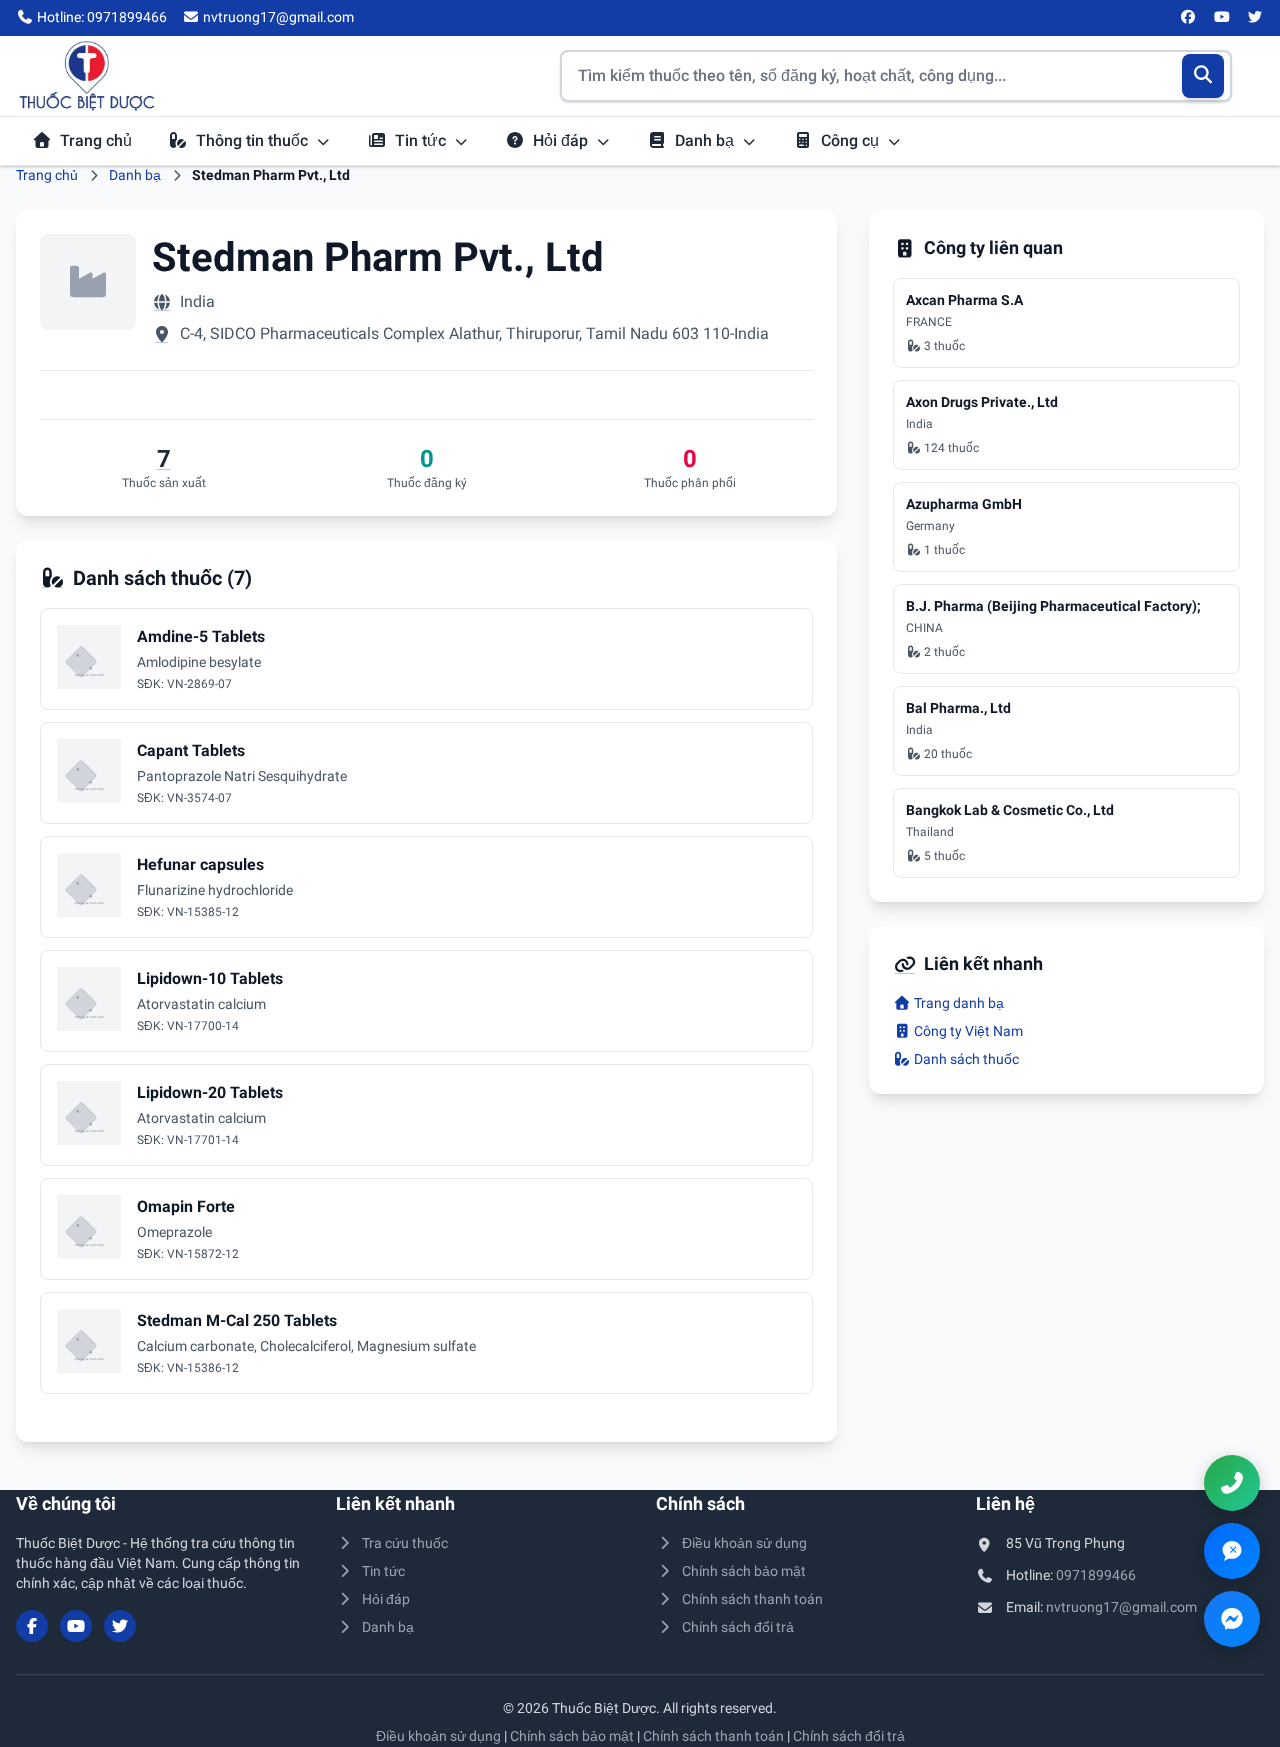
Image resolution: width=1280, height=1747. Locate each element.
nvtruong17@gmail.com (1121, 1607)
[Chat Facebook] (1232, 1619)
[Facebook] (1189, 18)
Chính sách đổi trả (738, 1627)
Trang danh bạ (957, 1003)
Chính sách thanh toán (752, 1599)
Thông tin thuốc (254, 140)
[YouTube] (1222, 18)
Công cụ (852, 140)
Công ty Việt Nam (967, 1031)
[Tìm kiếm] (1203, 76)
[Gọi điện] (1232, 1483)
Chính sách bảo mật (744, 1571)
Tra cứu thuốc (405, 1543)
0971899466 (1096, 1575)
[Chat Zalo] (1232, 1551)
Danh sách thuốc (965, 1059)
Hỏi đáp (562, 140)
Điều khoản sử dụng (744, 1543)
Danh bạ (706, 140)
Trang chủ (96, 140)
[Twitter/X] (1256, 18)
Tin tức (422, 140)
